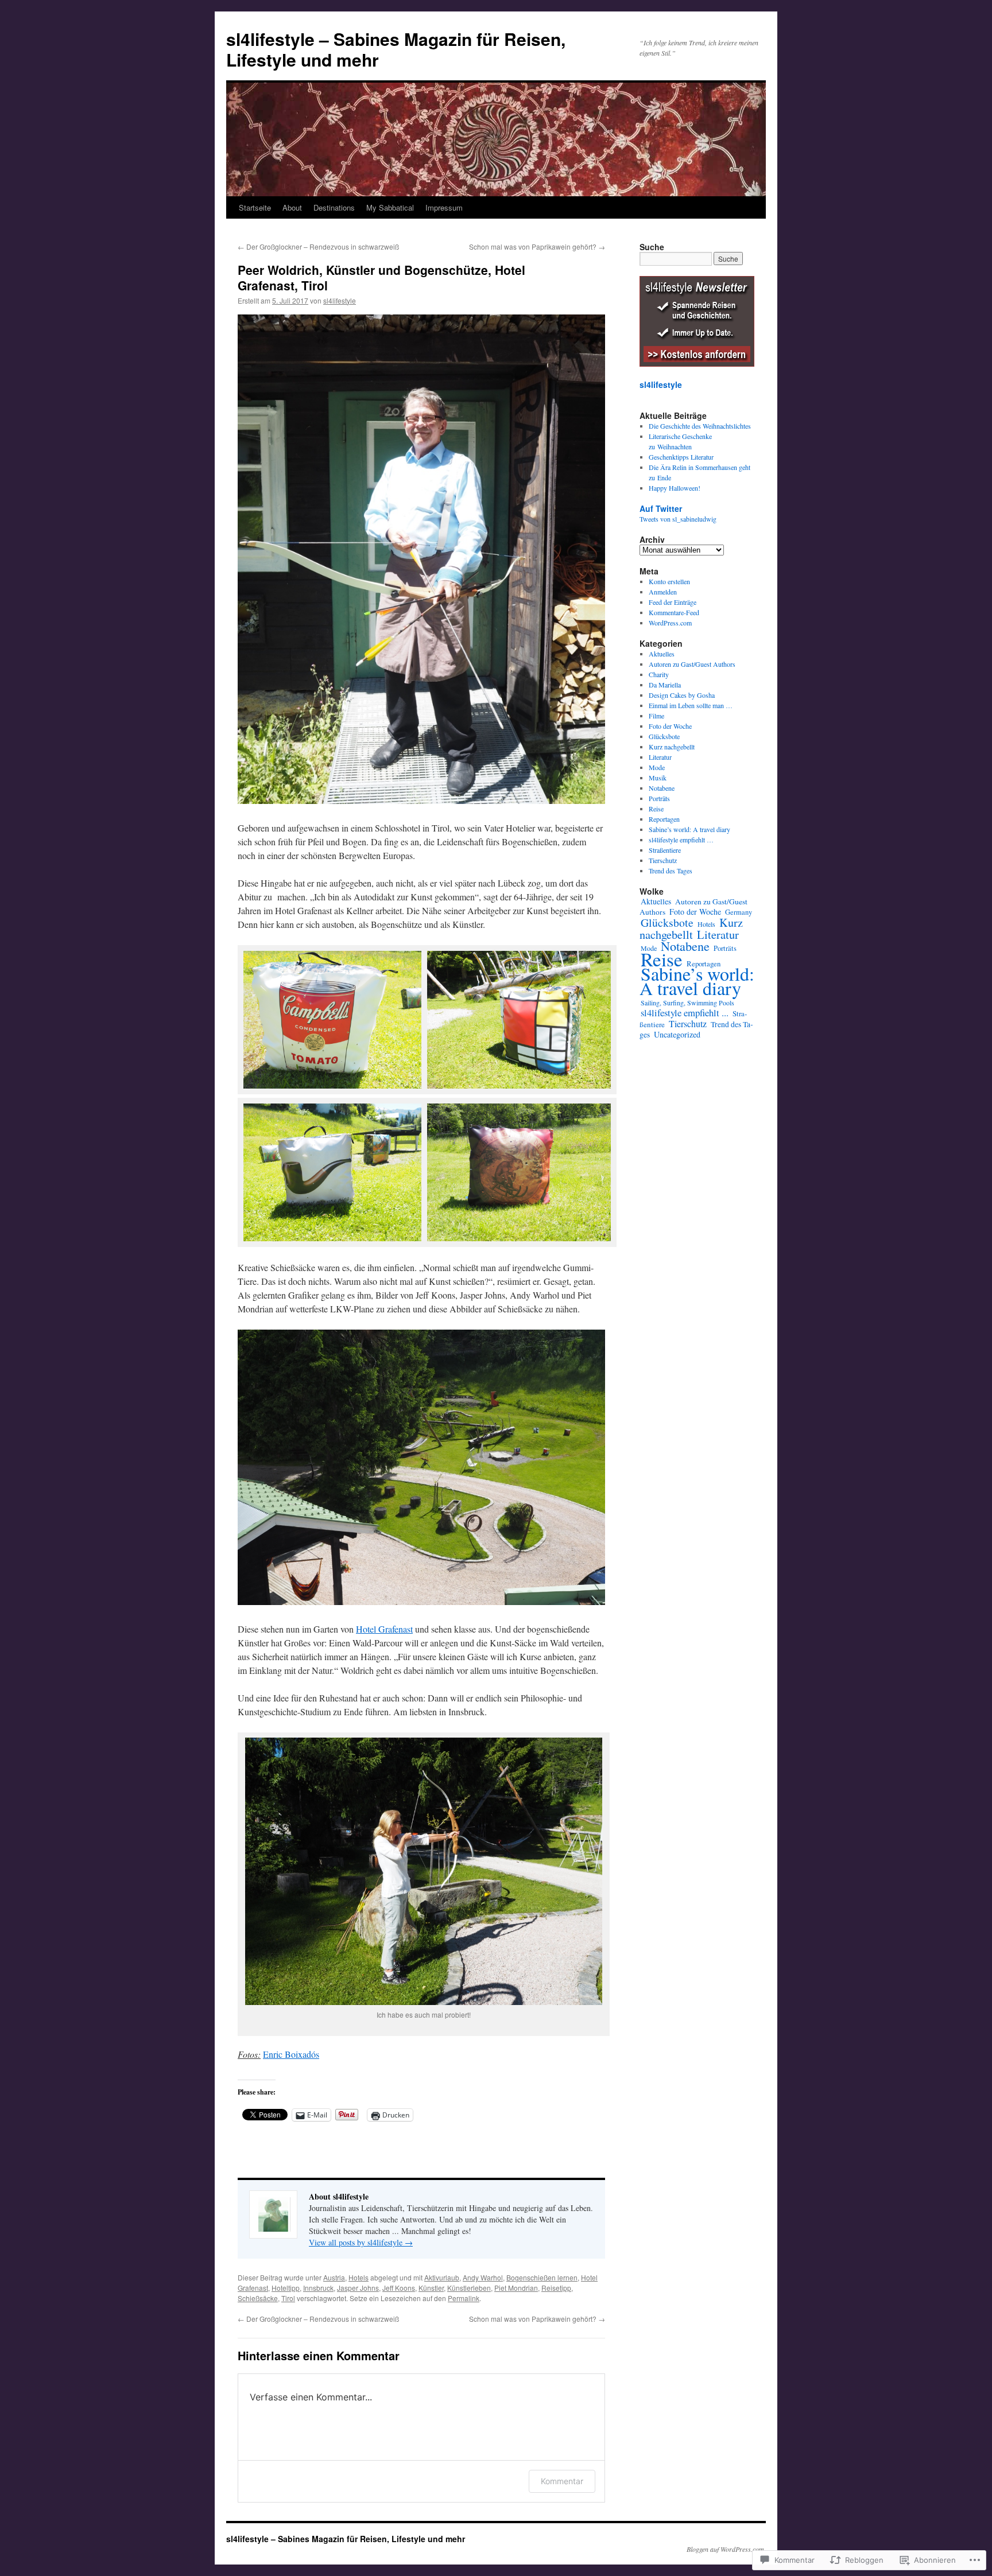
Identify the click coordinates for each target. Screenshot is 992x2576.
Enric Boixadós (291, 2054)
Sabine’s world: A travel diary (689, 829)
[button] (330, 1021)
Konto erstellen (669, 581)
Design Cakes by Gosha (682, 695)
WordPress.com (670, 623)
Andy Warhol (483, 2277)
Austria (334, 2277)
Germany (739, 912)
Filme (656, 716)
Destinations (334, 207)
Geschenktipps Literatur (681, 457)
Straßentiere (665, 850)
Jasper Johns (358, 2288)
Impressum (444, 207)
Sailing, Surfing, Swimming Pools (687, 1003)
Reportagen (664, 819)
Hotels (359, 2277)
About (292, 207)
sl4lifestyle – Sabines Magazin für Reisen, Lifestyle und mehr (396, 49)
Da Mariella (665, 685)
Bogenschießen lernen (542, 2277)
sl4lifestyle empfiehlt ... (685, 1013)
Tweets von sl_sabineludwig (678, 519)
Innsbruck (318, 2288)
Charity (659, 674)
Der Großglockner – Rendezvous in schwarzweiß (318, 246)
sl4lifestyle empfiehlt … (681, 840)
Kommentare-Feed (674, 612)
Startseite (255, 207)
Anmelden (663, 592)
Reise (656, 809)
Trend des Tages (671, 871)
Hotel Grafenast (384, 1629)
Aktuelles (662, 654)
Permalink (464, 2298)
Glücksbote (664, 736)
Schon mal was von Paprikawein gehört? (537, 246)
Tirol (288, 2298)
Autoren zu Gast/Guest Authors (692, 664)
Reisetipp (556, 2288)
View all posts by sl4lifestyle (361, 2242)
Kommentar (562, 2481)
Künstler (431, 2288)
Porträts (659, 798)
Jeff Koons (399, 2288)
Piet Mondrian (516, 2288)
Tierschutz (663, 860)
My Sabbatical (390, 207)
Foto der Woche (670, 726)
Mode (657, 767)
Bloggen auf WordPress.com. (726, 2549)
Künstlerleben (469, 2288)
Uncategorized (677, 1034)
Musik (658, 778)
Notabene (662, 788)
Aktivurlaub (442, 2277)
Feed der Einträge (673, 602)
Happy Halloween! (675, 488)
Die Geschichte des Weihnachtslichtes (700, 426)
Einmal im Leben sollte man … (691, 705)
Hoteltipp (286, 2288)
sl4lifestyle (340, 300)
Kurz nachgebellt (672, 747)
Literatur (660, 757)
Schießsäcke (258, 2298)
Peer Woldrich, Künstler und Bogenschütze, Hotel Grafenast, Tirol (381, 277)
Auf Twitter (661, 508)
